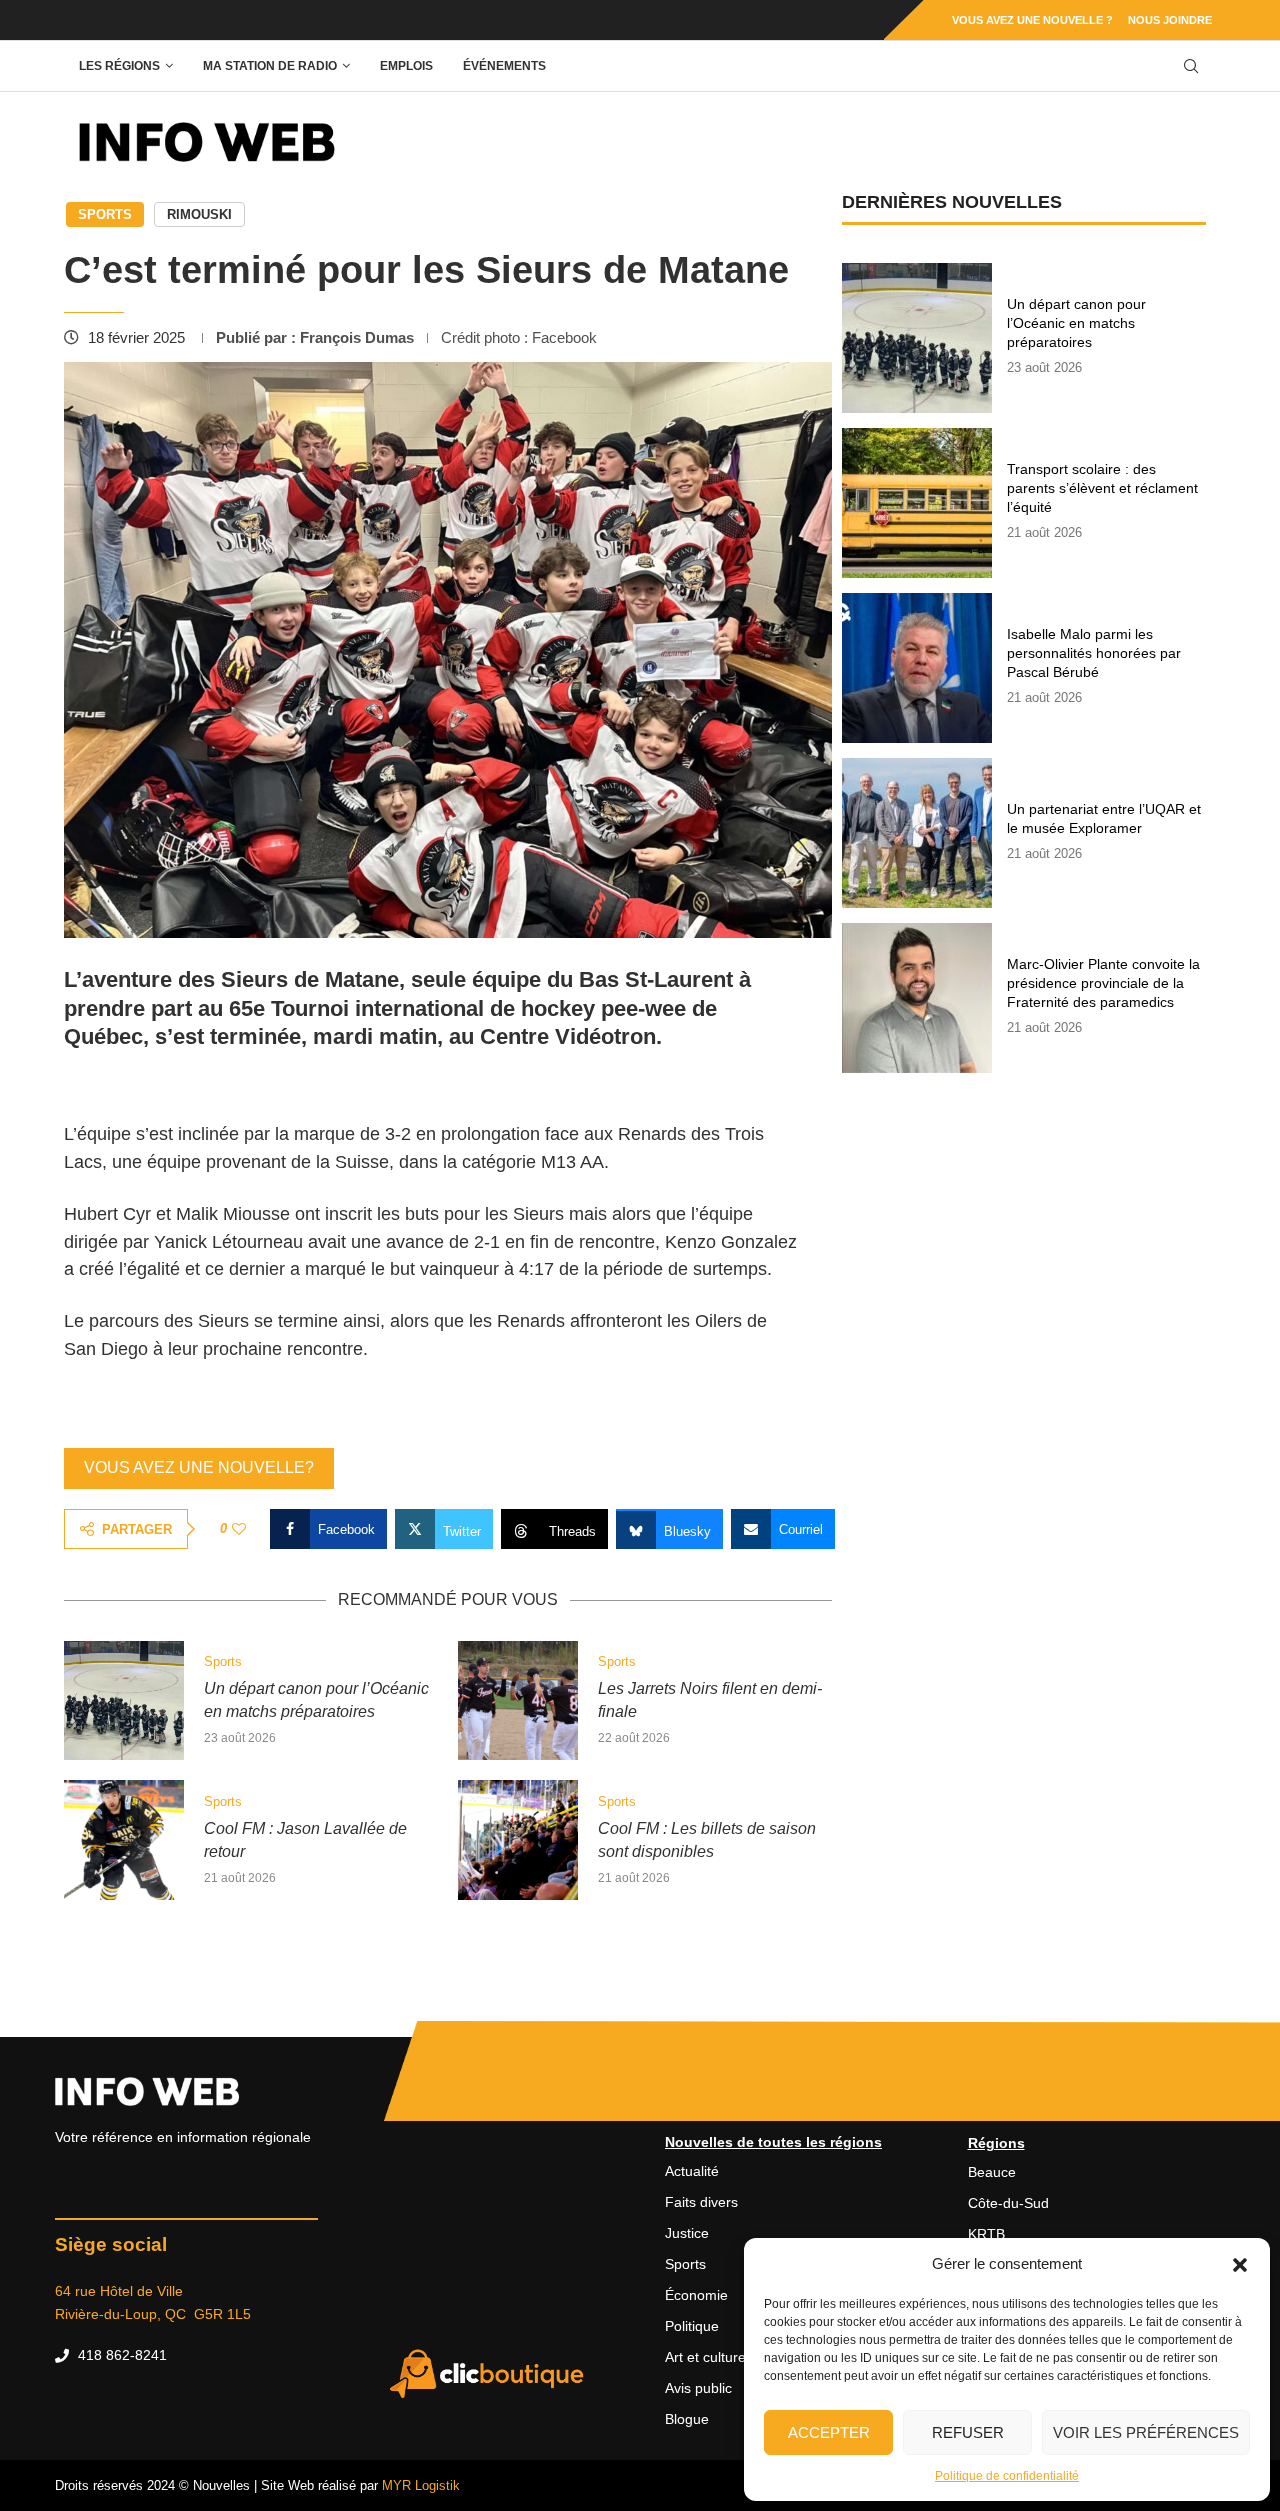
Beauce (992, 2172)
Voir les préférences (1146, 2432)
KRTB (986, 2234)
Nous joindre (1170, 20)
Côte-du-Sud (1008, 2203)
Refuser (968, 2432)
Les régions (119, 66)
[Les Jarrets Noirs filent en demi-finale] (518, 1701)
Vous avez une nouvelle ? (1032, 20)
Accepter (829, 2432)
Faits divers (701, 2202)
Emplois (406, 66)
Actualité (692, 2171)
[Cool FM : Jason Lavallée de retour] (124, 1840)
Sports (105, 214)
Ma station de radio (270, 66)
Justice (687, 2233)
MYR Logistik (421, 2485)
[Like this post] (239, 1529)
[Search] (1191, 66)
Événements (504, 66)
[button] (1240, 2264)
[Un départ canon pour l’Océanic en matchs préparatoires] (124, 1701)
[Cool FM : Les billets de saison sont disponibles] (518, 1840)
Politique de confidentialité (1007, 2476)
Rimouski (199, 214)
